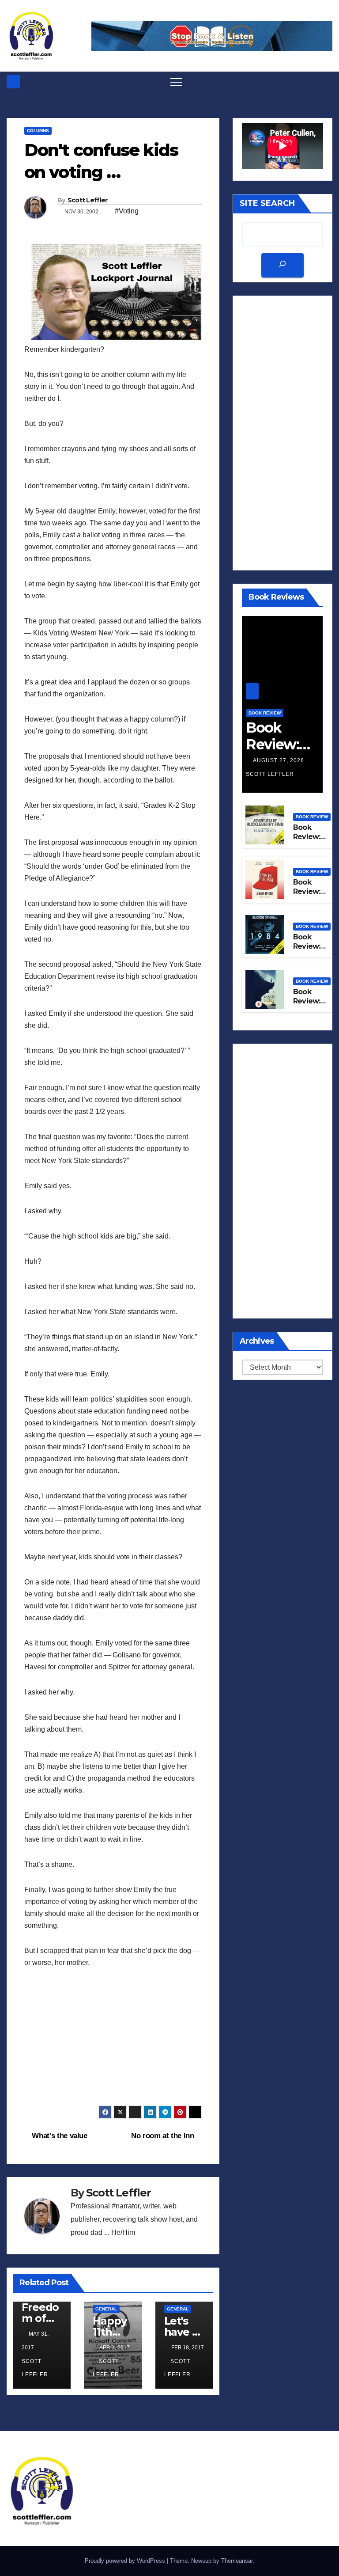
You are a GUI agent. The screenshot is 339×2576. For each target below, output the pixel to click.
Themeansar (237, 2561)
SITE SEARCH (267, 203)
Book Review (265, 713)
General (106, 2309)
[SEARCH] (282, 265)
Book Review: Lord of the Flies (313, 1005)
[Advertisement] (113, 2044)
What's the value (59, 2135)
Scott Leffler (88, 200)
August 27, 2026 (279, 760)
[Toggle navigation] (176, 82)
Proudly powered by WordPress (126, 2561)
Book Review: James (272, 745)
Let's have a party (181, 2332)
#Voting (127, 211)
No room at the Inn (164, 2135)
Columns (38, 131)
